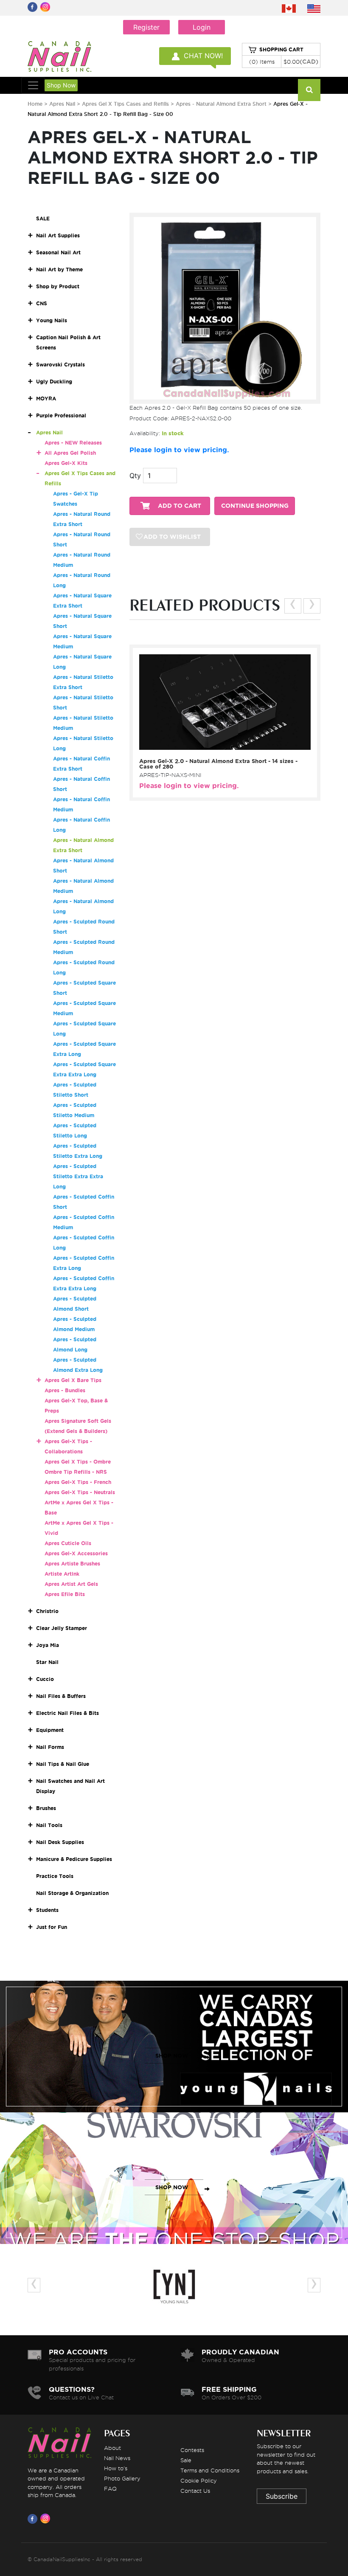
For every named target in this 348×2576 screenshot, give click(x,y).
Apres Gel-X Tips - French (78, 1482)
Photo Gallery (122, 2478)
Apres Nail (62, 104)
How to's (116, 2468)
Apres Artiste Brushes (72, 1564)
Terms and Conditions (210, 2470)
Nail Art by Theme (59, 269)
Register (146, 27)
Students (47, 1910)
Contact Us (195, 2491)
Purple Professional (61, 415)
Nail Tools (49, 1825)
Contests (192, 2450)
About (112, 2448)
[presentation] (293, 606)
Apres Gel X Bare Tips (73, 1380)
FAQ (110, 2489)
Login (202, 27)
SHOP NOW (172, 2056)
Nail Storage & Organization (72, 1893)
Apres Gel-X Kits (66, 463)
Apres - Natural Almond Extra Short (222, 104)
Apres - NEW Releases (73, 443)
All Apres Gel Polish (70, 453)
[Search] (309, 90)
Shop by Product (58, 286)
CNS (42, 303)
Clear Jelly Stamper (62, 1628)
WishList (222, 743)
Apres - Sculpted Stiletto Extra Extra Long (78, 1176)
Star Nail (47, 1662)
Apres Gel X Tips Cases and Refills (125, 104)
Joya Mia (48, 1645)
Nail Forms (50, 1747)
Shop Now (61, 85)
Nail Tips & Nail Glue (63, 1764)
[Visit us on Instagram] (47, 2519)
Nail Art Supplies (58, 235)
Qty (135, 476)
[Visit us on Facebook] (34, 2519)
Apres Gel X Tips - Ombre (78, 1462)
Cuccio (45, 1679)
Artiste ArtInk (62, 1574)
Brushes (46, 1808)
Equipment (50, 1730)
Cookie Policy (199, 2480)
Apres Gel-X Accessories (76, 1553)
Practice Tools (55, 1876)
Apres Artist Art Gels (71, 1584)
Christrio (47, 1611)
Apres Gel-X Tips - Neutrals (80, 1492)
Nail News (117, 2458)
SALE (43, 218)
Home (35, 104)
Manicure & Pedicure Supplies (74, 1859)
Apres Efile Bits (65, 1594)
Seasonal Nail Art (58, 252)
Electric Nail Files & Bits (67, 1713)
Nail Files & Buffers (61, 1696)
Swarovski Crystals (60, 365)
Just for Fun (52, 1927)
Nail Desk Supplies (60, 1842)
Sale (186, 2460)
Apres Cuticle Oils (68, 1543)
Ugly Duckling (54, 381)
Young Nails (52, 320)
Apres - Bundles (65, 1390)
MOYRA (46, 398)
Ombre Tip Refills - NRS (76, 1472)
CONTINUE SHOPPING (255, 506)
